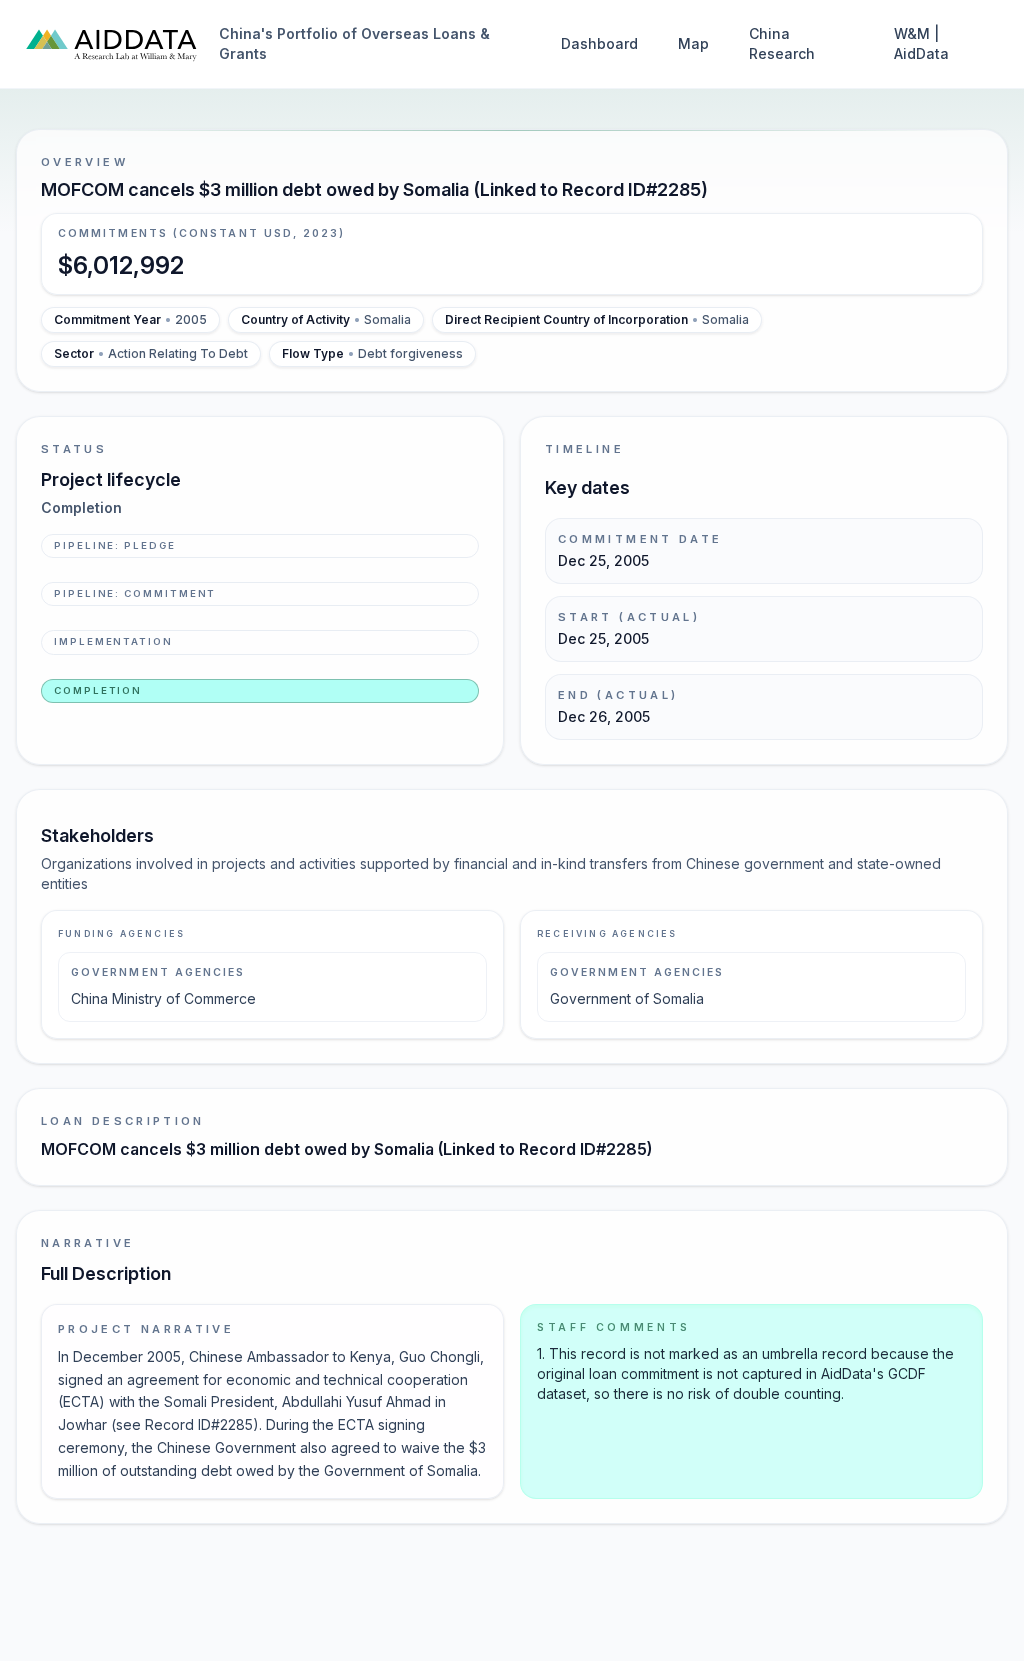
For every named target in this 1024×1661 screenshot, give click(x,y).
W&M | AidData (921, 43)
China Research (782, 43)
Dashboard (599, 43)
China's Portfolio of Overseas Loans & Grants (354, 43)
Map (693, 43)
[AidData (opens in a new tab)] (111, 44)
